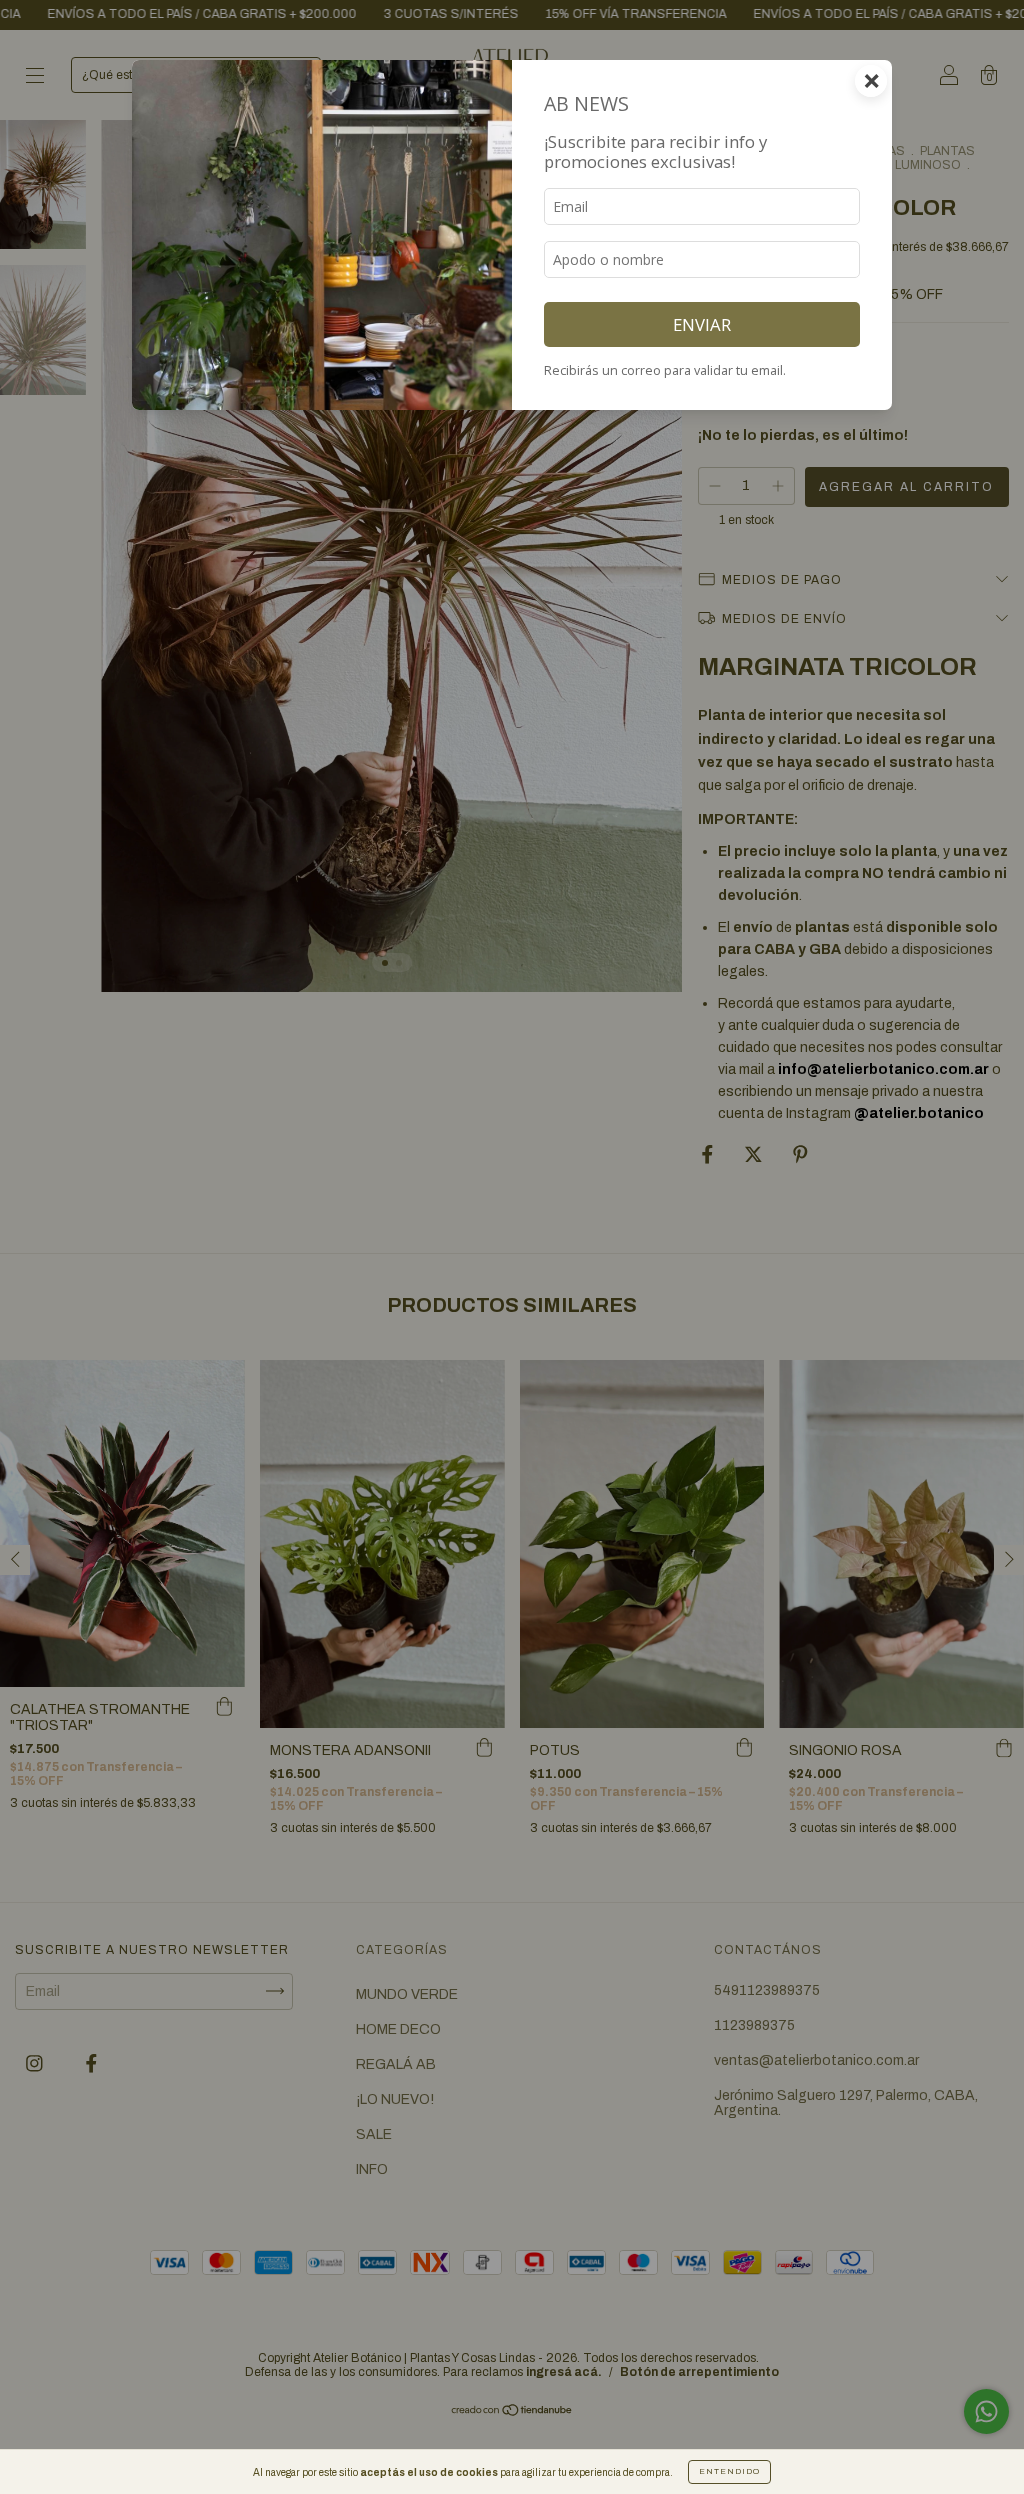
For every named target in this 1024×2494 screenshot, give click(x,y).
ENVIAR (702, 324)
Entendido (729, 2471)
